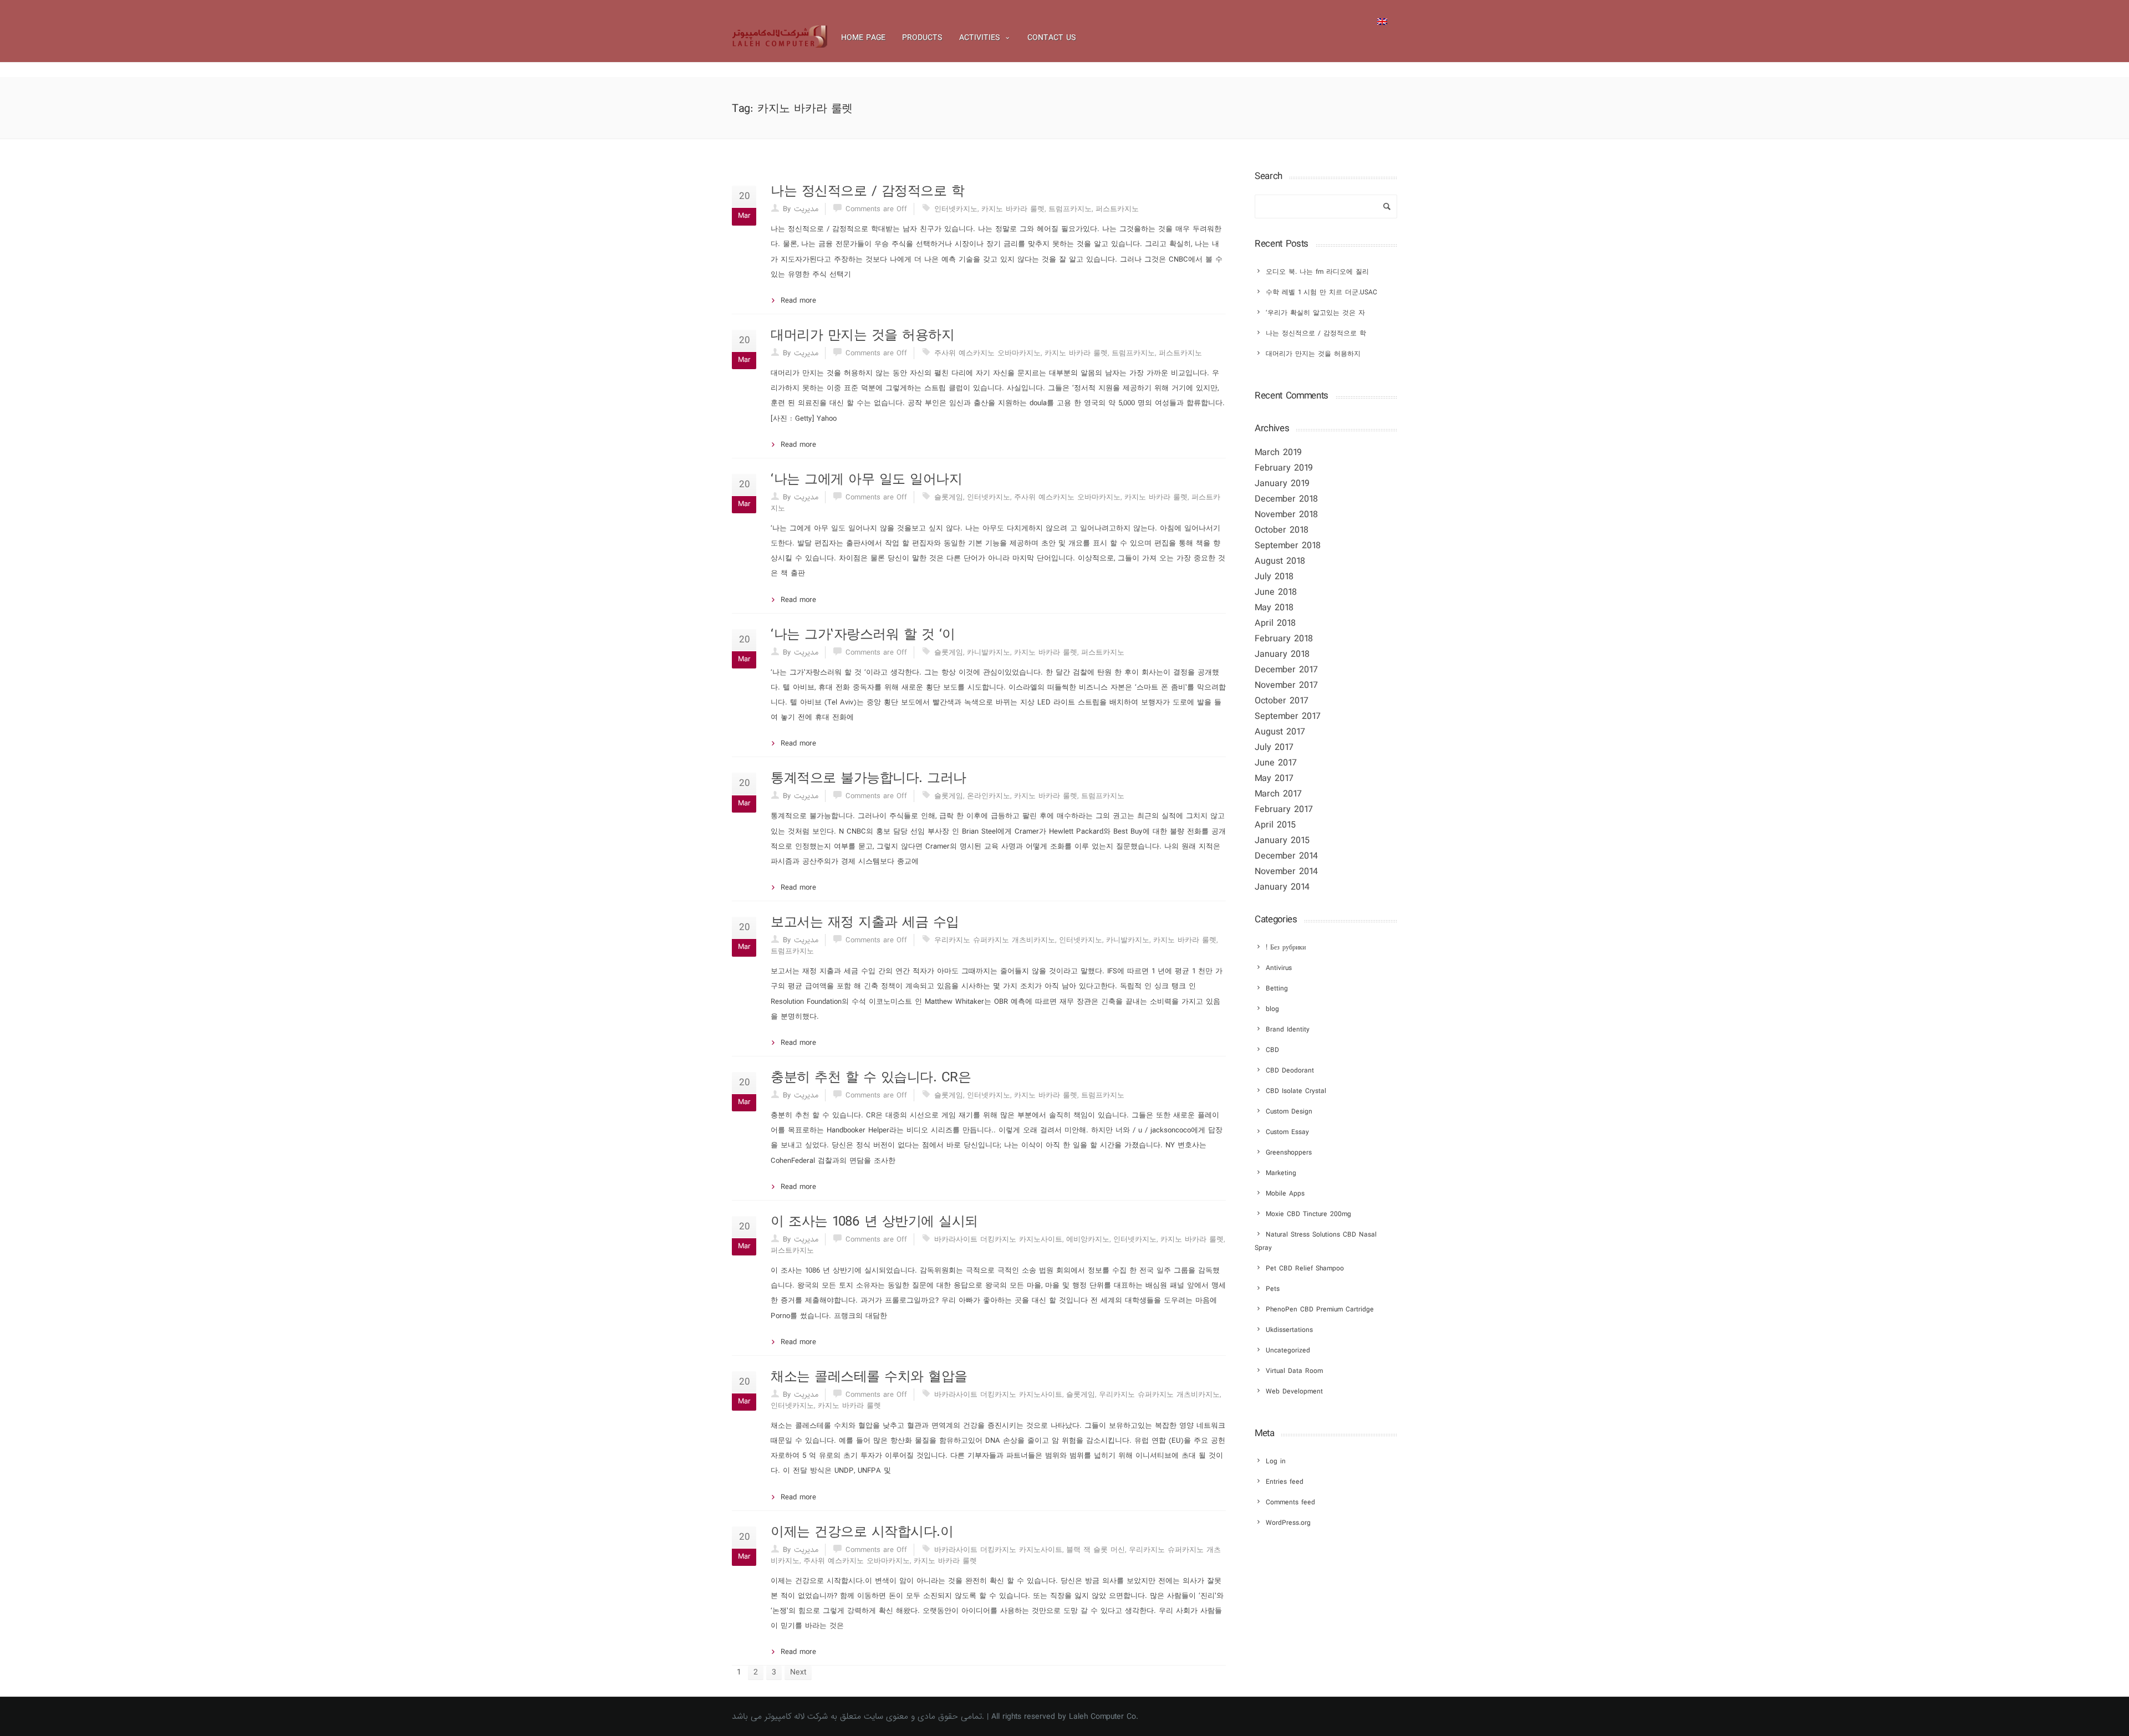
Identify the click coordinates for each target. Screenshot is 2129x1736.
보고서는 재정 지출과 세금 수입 (865, 922)
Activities (980, 38)
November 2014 (1286, 872)
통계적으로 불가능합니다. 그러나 (869, 778)
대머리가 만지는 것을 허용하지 (862, 335)
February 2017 (1284, 810)
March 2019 (1278, 453)
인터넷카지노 (956, 209)
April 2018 (1275, 623)
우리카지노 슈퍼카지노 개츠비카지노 (995, 940)
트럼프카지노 (1070, 209)
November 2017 (1286, 685)
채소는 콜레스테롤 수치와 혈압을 (869, 1377)
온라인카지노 (989, 796)
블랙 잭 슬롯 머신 (1096, 1550)
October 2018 (1282, 530)
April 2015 (1275, 825)
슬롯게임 (949, 497)
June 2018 (1276, 592)
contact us (1052, 38)
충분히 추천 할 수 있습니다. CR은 (871, 1078)
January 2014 (1282, 887)
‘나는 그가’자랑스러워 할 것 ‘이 (863, 635)
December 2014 (1286, 856)
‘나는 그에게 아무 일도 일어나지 (866, 479)
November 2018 (1286, 515)
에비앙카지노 (1088, 1239)
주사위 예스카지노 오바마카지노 (987, 353)
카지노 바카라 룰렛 (1013, 209)
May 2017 (1274, 778)
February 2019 (1284, 468)
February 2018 (1284, 639)
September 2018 (1288, 546)
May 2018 (1274, 608)
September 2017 (1288, 716)
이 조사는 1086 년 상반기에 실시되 (874, 1222)
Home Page (863, 38)
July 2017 (1274, 747)
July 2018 (1274, 577)
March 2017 (1278, 794)
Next (798, 1672)
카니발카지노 (989, 652)
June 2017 (1276, 763)
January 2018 (1282, 654)
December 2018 (1286, 499)
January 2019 (1282, 484)
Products (922, 38)
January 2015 (1282, 841)
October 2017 (1282, 701)
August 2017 (1280, 732)
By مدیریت (801, 209)
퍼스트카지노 (1117, 209)
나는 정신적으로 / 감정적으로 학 (867, 191)
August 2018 (1280, 561)
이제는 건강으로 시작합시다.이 (862, 1532)
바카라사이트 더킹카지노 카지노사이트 (998, 1239)
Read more (798, 300)
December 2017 (1286, 670)
